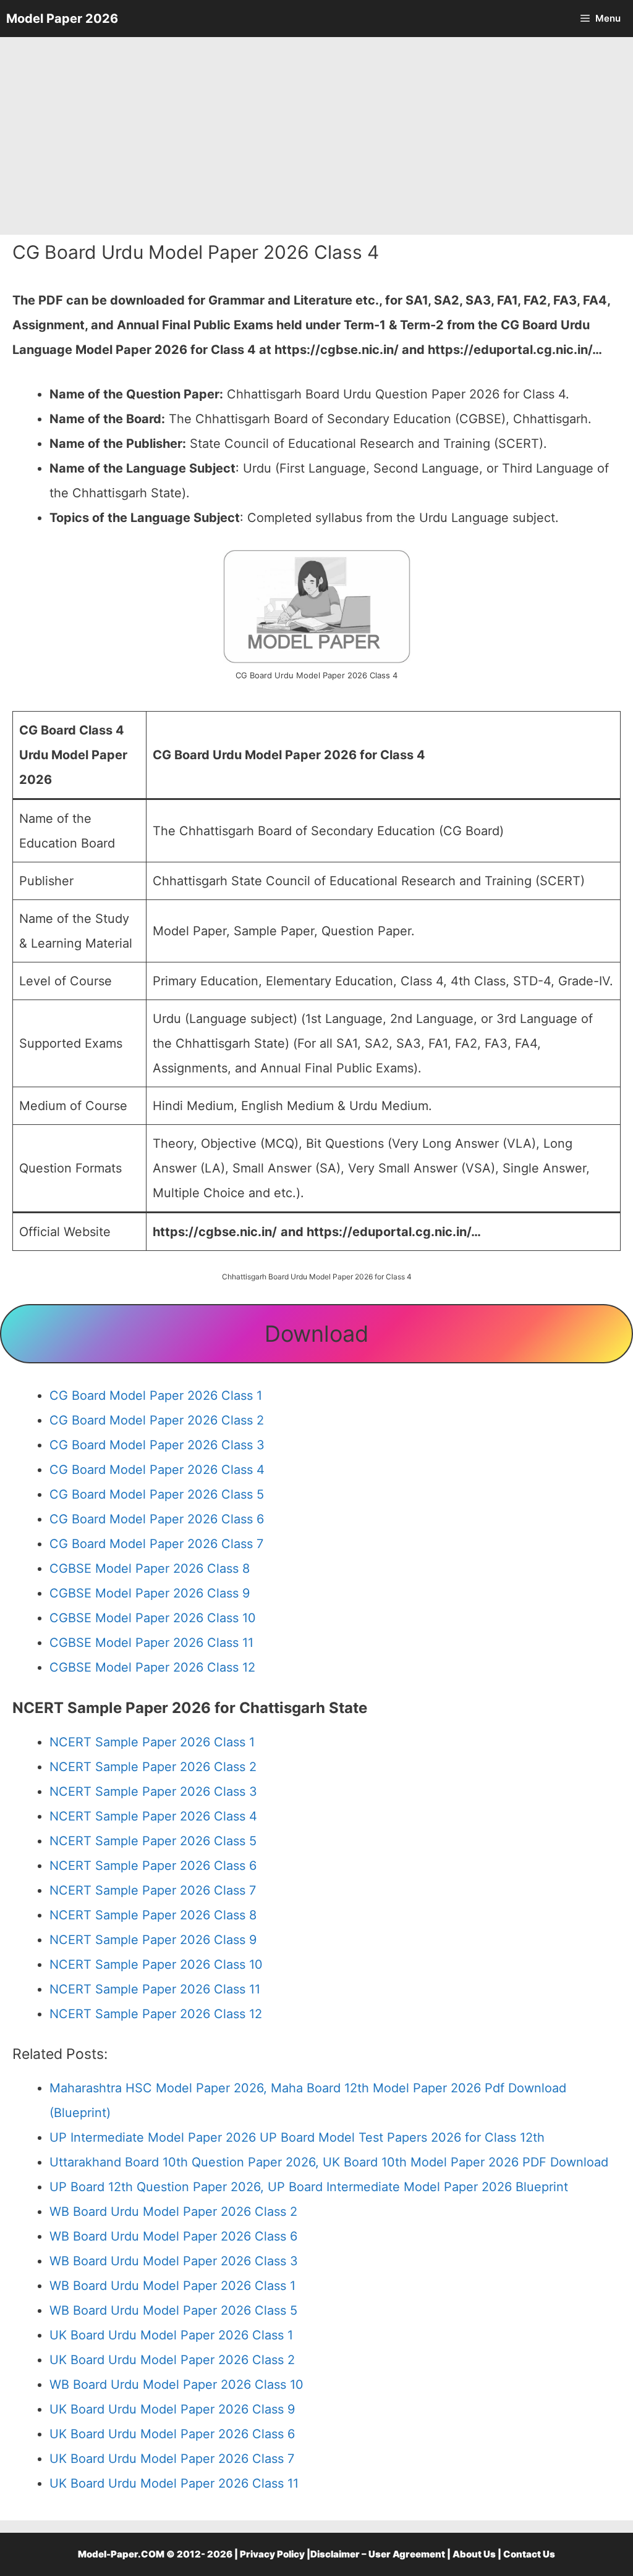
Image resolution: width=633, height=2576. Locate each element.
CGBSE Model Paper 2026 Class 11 (151, 1643)
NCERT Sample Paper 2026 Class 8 (153, 1915)
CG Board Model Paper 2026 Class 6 (157, 1519)
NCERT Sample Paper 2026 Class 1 (152, 1742)
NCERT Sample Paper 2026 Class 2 (153, 1767)
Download (316, 1334)
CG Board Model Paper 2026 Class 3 (157, 1445)
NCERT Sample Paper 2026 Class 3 (153, 1791)
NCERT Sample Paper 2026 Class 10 (156, 1964)
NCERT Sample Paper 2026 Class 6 (153, 1866)
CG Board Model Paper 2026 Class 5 (157, 1494)
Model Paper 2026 (62, 19)
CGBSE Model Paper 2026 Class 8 (150, 1568)
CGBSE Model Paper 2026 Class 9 (150, 1593)
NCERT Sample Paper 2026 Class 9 (153, 1940)
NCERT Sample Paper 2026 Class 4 (153, 1816)
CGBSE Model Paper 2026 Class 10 (153, 1618)
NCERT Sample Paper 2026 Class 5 (153, 1841)
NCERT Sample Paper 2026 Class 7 (153, 1890)
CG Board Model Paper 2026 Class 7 (156, 1544)
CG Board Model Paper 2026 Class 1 (156, 1395)
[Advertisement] (316, 136)
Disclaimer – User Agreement (378, 2554)
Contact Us (529, 2554)
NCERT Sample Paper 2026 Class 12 (156, 2014)
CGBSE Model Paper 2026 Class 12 (152, 1667)
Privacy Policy (272, 2554)
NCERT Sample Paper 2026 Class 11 (155, 1989)
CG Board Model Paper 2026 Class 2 (157, 1420)
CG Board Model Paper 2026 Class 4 (157, 1470)
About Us (474, 2554)
